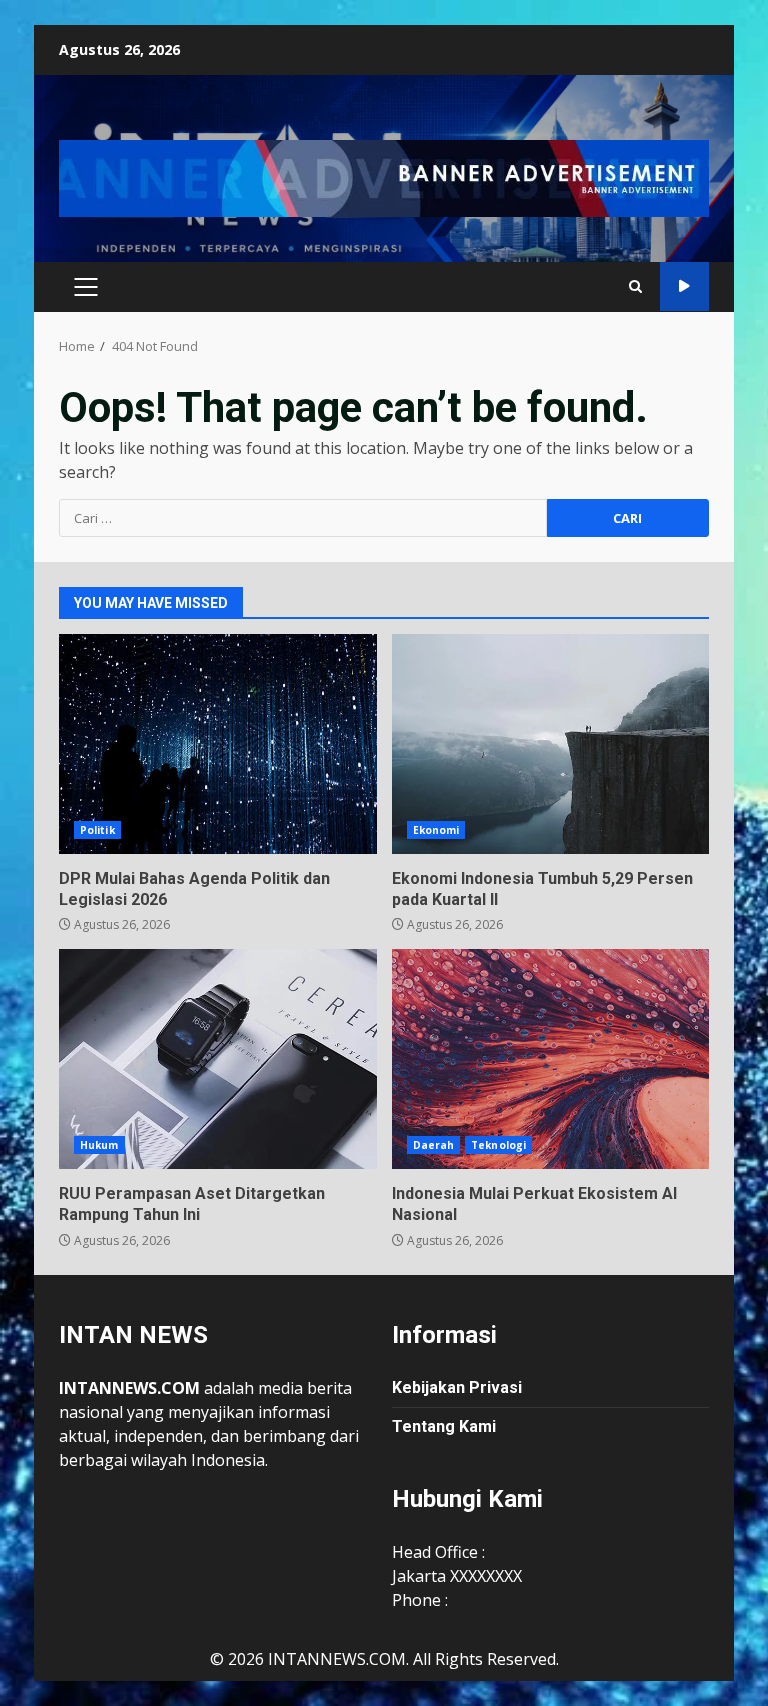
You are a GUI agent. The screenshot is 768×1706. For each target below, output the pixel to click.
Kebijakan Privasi (457, 1387)
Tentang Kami (444, 1426)
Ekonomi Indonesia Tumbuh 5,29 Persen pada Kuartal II (551, 744)
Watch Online (684, 286)
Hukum (99, 1145)
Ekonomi (436, 830)
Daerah (434, 1145)
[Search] (635, 286)
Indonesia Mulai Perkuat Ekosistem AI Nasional (551, 1059)
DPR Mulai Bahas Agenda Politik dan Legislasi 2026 (218, 744)
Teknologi (498, 1145)
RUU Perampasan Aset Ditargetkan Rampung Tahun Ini (218, 1059)
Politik (97, 830)
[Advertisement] (384, 177)
